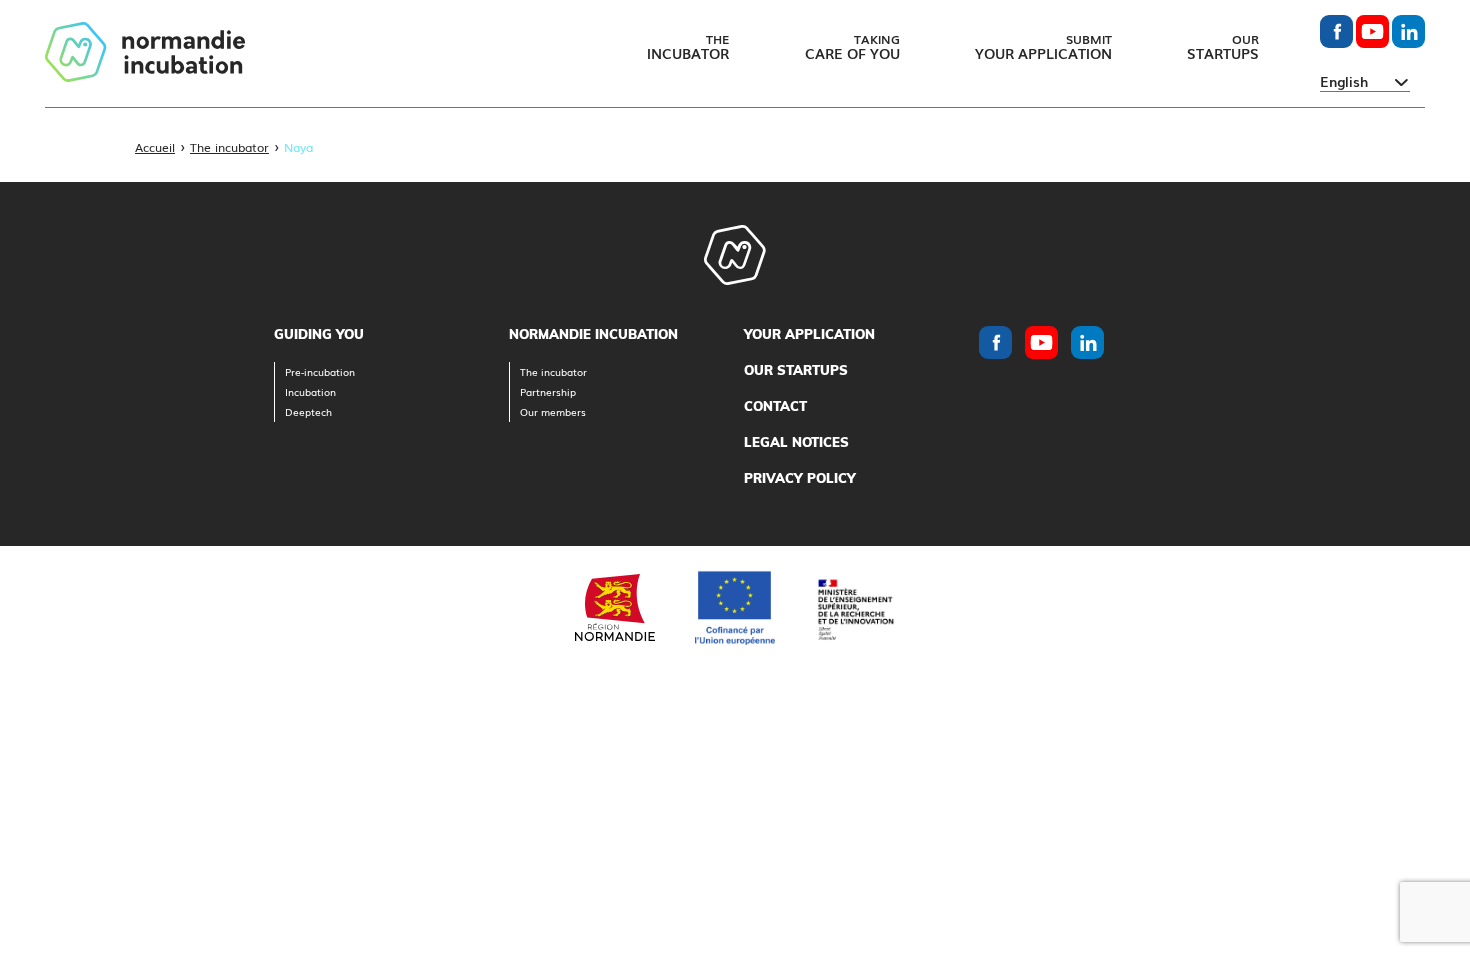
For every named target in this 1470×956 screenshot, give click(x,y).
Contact (775, 406)
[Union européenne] (735, 608)
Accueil (155, 147)
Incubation (310, 391)
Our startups (796, 370)
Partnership (548, 391)
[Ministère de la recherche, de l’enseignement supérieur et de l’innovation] (855, 607)
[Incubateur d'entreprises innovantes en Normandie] (145, 53)
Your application (809, 334)
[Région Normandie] (615, 607)
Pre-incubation (320, 371)
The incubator (229, 147)
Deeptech (308, 411)
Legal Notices (796, 442)
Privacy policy (800, 478)
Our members (553, 411)
